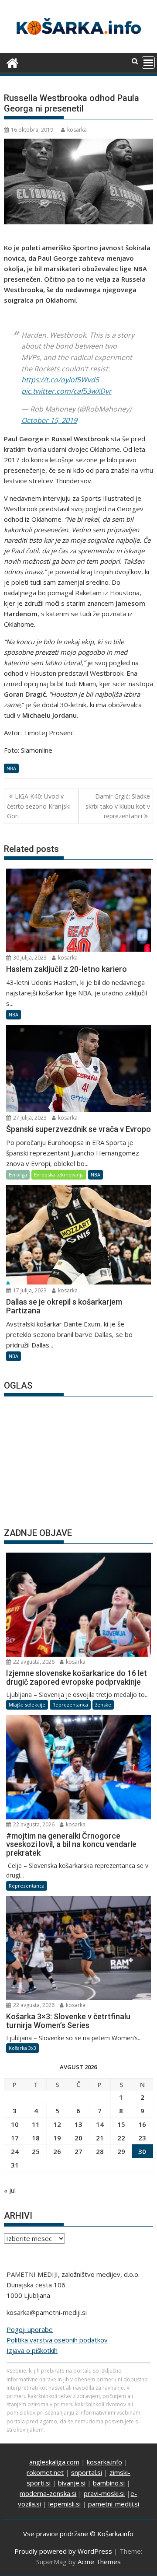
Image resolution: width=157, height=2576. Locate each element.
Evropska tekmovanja (59, 1175)
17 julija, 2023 (29, 1290)
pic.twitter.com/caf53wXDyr (67, 391)
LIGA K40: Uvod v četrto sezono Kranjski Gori (39, 806)
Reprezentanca (70, 1705)
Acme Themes (99, 2562)
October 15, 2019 (49, 420)
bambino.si (109, 2483)
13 (78, 2124)
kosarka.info (104, 2462)
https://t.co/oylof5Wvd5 (60, 380)
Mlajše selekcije (27, 1705)
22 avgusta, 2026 (33, 1662)
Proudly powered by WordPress (63, 2551)
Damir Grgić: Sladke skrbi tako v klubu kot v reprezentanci (118, 806)
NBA (11, 768)
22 (121, 2138)
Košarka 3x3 (22, 2048)
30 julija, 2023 (29, 958)
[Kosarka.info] (12, 62)
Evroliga (18, 1175)
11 (36, 2124)
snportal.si (87, 2472)
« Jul (10, 2190)
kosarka (77, 130)
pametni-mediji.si (114, 2504)
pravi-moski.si (104, 2493)
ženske (103, 1705)
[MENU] (148, 63)
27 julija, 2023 (29, 1118)
